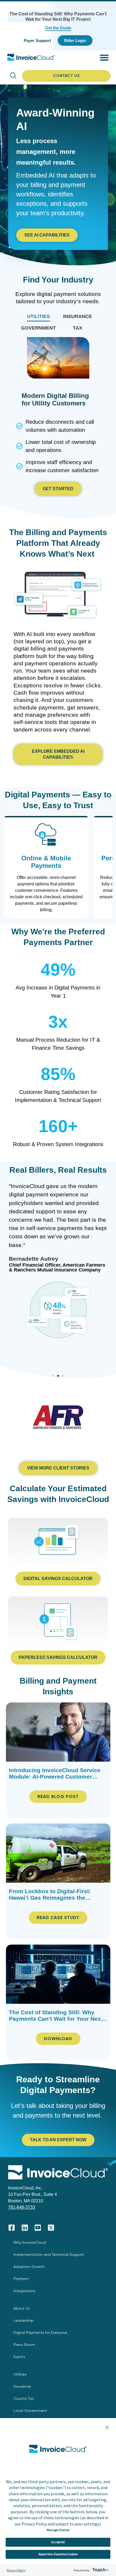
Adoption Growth (29, 2267)
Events (19, 2357)
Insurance (22, 2386)
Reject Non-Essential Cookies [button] (58, 2554)
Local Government (30, 2411)
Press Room (24, 2345)
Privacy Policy (16, 2570)
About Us (22, 2308)
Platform (21, 2279)
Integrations (24, 2291)
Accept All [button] (58, 2542)
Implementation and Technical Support (49, 2255)
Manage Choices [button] (58, 2530)
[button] (107, 2428)
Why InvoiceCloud (30, 2242)
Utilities (20, 2374)
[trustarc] (100, 2570)
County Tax (24, 2398)
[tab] (38, 317)
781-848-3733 (22, 2207)
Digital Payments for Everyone (40, 2333)
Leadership (23, 2320)
